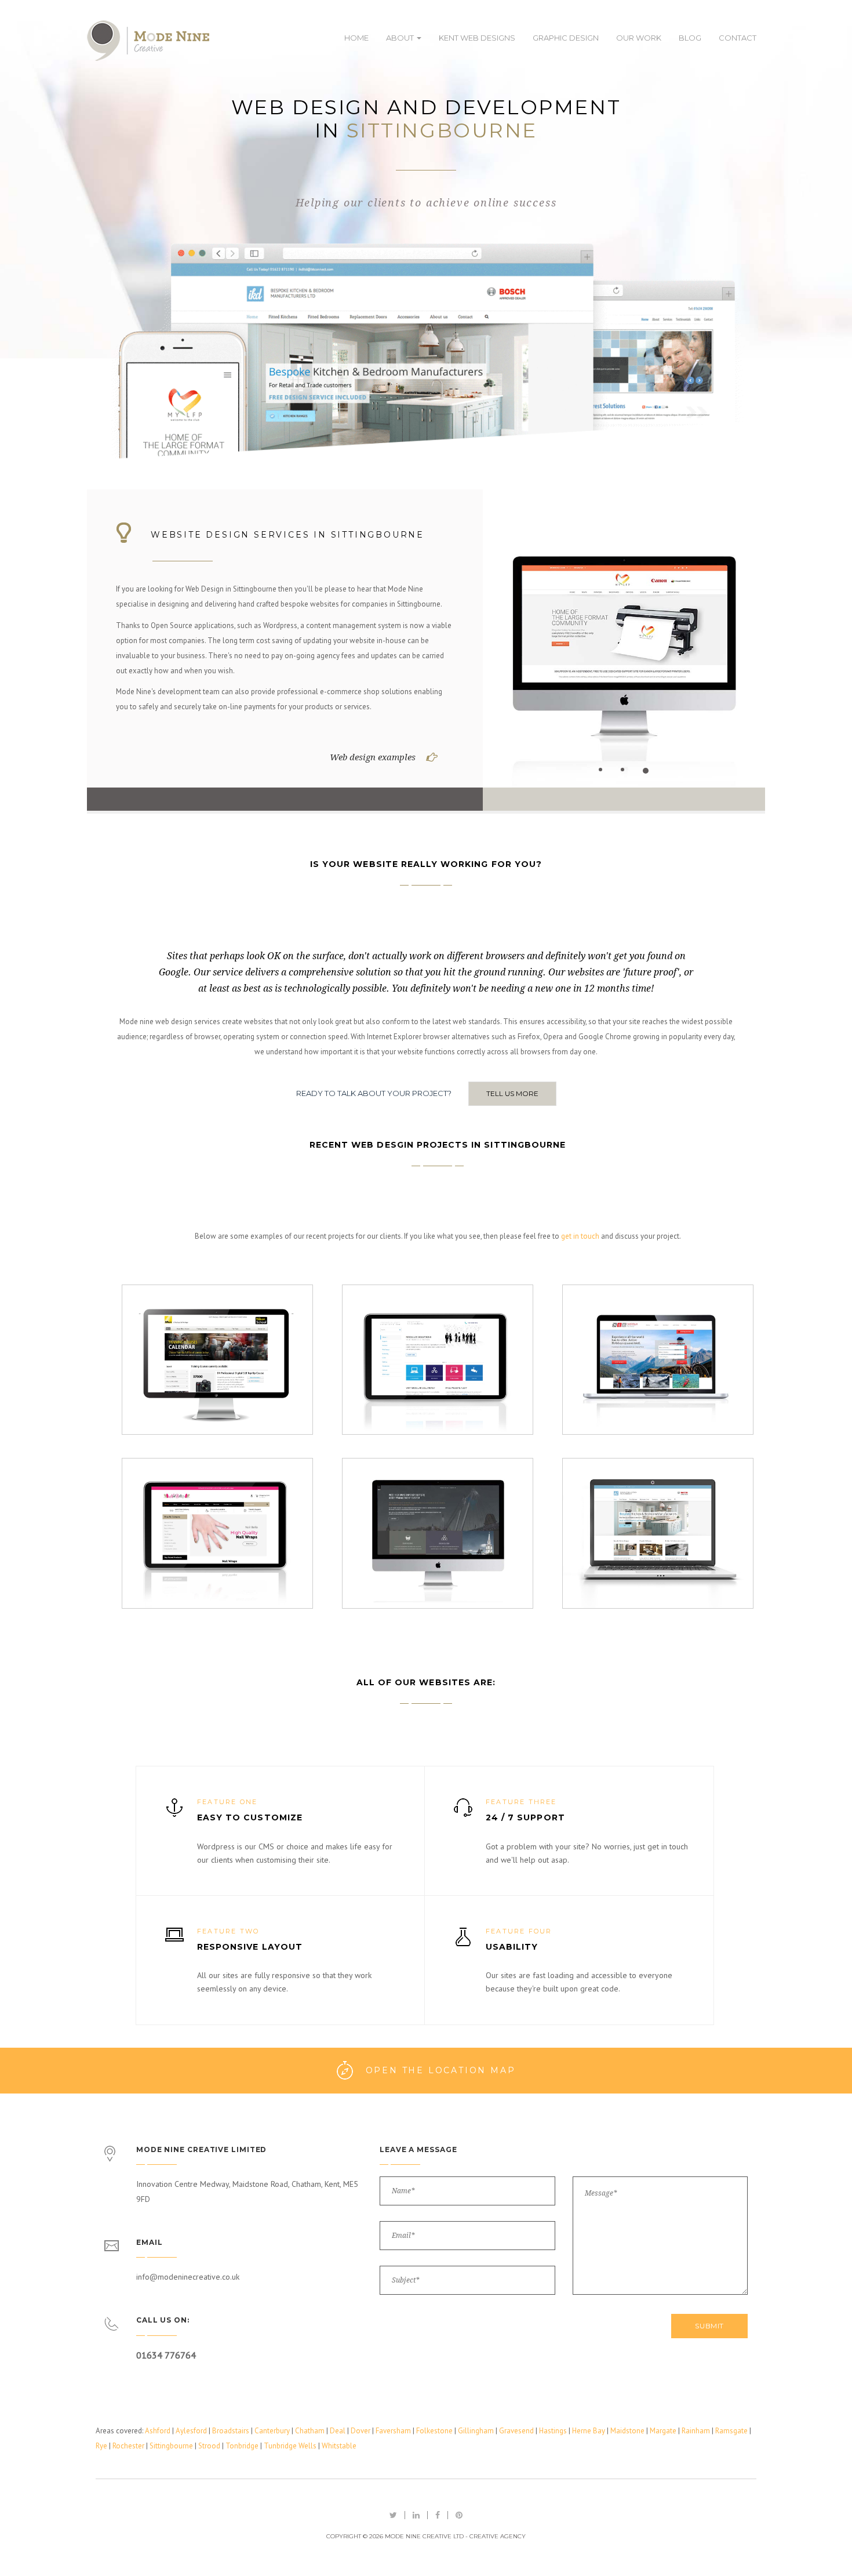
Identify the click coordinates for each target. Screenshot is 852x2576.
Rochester (128, 2446)
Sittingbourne (171, 2446)
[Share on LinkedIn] (416, 2515)
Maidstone (627, 2431)
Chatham (310, 2431)
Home (356, 38)
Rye (101, 2446)
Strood (209, 2446)
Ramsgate (731, 2431)
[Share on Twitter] (393, 2515)
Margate (663, 2431)
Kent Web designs (477, 38)
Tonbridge (242, 2446)
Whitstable (339, 2446)
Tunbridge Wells (290, 2446)
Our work (639, 38)
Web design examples (373, 757)
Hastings (553, 2431)
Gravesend (516, 2431)
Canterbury (272, 2431)
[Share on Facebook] (438, 2515)
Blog (690, 38)
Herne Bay (589, 2431)
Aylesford (191, 2431)
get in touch (580, 1236)
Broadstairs (231, 2431)
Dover (361, 2431)
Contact (738, 38)
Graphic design (566, 38)
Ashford (158, 2431)
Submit (709, 2326)
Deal (338, 2431)
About (401, 38)
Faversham (393, 2431)
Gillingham (476, 2431)
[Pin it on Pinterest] (459, 2515)
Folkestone (434, 2431)
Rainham (696, 2431)
